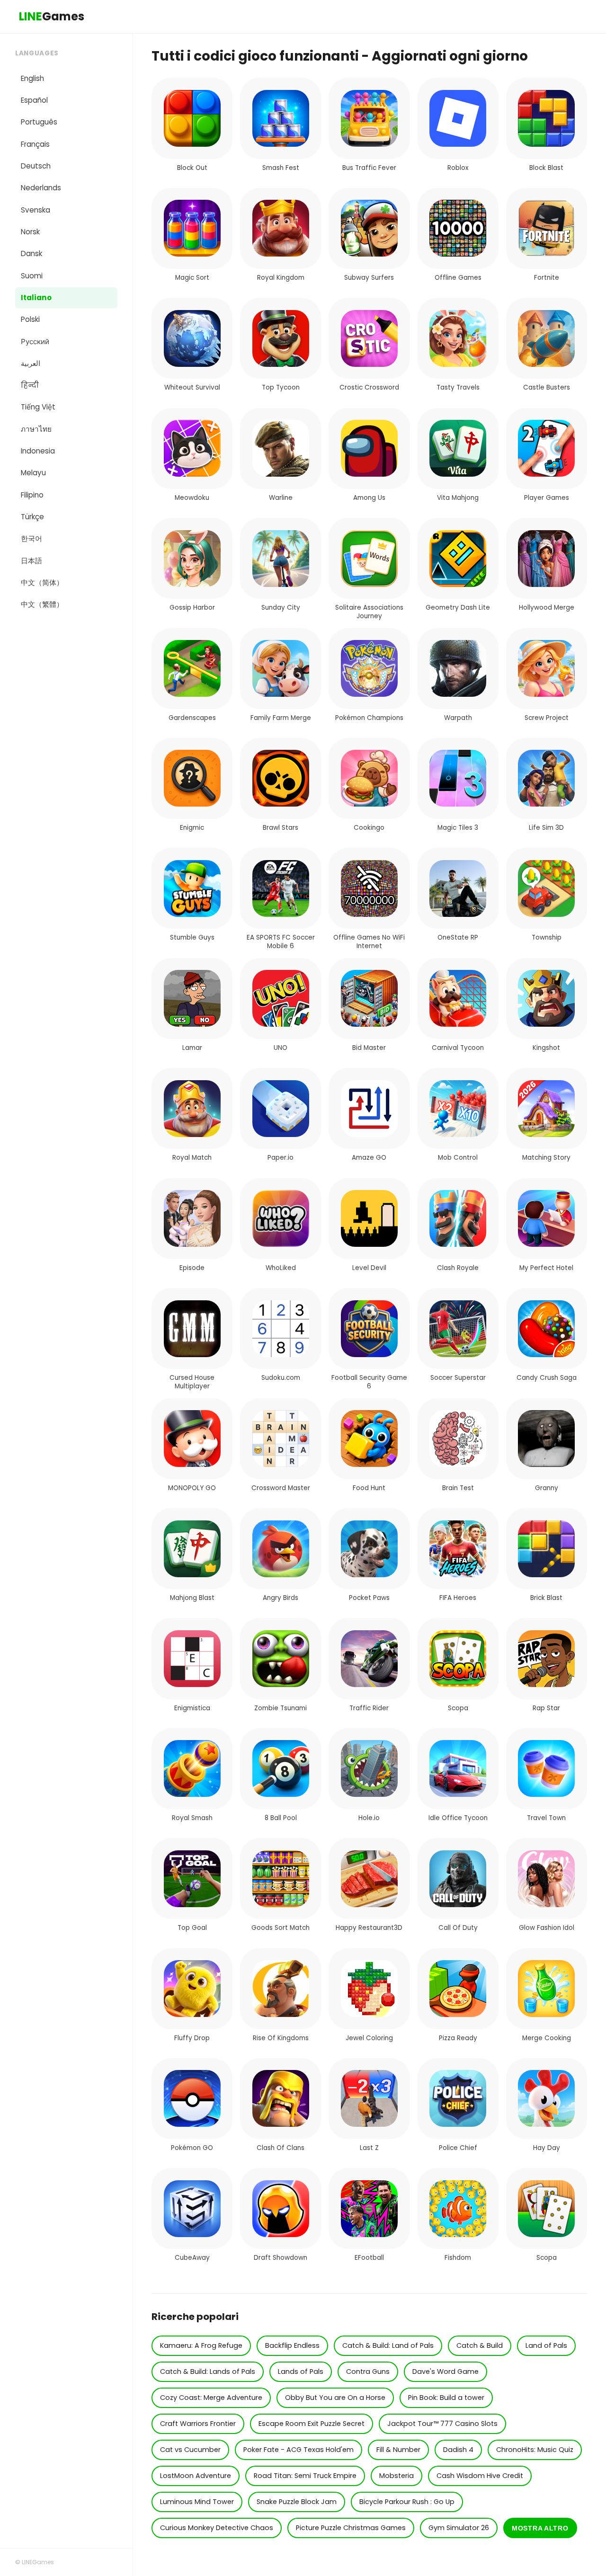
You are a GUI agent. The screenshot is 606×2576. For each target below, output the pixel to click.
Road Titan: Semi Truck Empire (305, 2476)
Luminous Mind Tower (197, 2502)
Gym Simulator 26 (459, 2528)
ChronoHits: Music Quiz (535, 2450)
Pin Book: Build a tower (446, 2398)
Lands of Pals (301, 2372)
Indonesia (38, 451)
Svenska (36, 210)
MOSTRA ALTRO (540, 2528)
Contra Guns (368, 2372)
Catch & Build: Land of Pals (388, 2345)
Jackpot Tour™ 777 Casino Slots (442, 2424)
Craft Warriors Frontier (198, 2424)
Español (34, 100)
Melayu (33, 473)
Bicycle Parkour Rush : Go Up (407, 2502)
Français (35, 144)
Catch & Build (480, 2345)
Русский (35, 342)
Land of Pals (546, 2345)
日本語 (31, 561)
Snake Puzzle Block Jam (297, 2502)
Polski (30, 319)
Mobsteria (397, 2476)
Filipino (32, 495)
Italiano (36, 298)
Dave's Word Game (446, 2372)
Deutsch (36, 166)
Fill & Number (398, 2450)
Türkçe (32, 517)
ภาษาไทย (36, 429)
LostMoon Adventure (196, 2476)
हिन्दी (30, 385)
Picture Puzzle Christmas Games (351, 2528)
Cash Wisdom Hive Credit (480, 2476)
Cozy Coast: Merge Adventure (211, 2398)
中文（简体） (42, 582)
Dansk (31, 253)
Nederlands (41, 188)
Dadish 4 (458, 2450)
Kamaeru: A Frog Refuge (201, 2345)
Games (52, 16)
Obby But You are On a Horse (335, 2398)
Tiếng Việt (38, 407)
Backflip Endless (292, 2345)
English (32, 78)
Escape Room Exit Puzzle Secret (312, 2424)
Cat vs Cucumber (190, 2450)
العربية (31, 363)
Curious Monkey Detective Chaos (217, 2528)
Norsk (30, 232)
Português (39, 122)
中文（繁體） (42, 604)
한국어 (31, 538)
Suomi (32, 276)
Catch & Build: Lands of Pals (208, 2372)
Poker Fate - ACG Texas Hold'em (299, 2450)
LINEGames (38, 2562)
